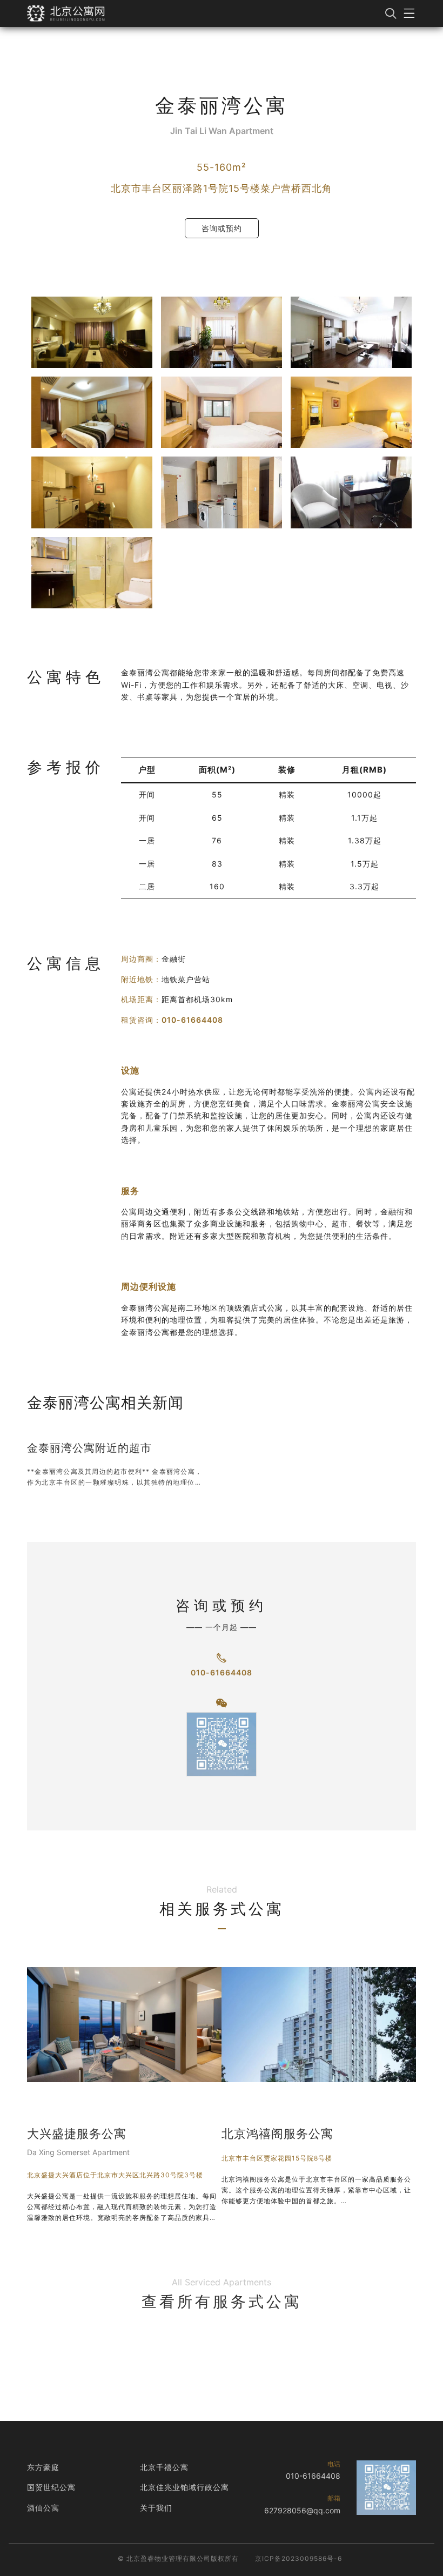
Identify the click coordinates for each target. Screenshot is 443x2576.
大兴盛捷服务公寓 (77, 2134)
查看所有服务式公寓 (222, 2302)
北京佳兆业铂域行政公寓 (184, 2487)
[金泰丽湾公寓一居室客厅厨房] (92, 492)
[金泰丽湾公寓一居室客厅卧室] (92, 412)
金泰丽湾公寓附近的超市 (89, 1448)
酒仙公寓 (43, 2508)
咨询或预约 (222, 228)
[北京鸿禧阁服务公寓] (319, 2025)
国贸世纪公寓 (51, 2487)
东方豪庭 (43, 2467)
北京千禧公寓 (164, 2467)
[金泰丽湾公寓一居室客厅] (92, 332)
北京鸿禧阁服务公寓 (277, 2134)
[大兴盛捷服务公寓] (124, 2025)
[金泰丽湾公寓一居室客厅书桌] (351, 492)
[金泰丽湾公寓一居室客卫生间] (92, 573)
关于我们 (156, 2508)
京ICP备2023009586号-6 (298, 2558)
